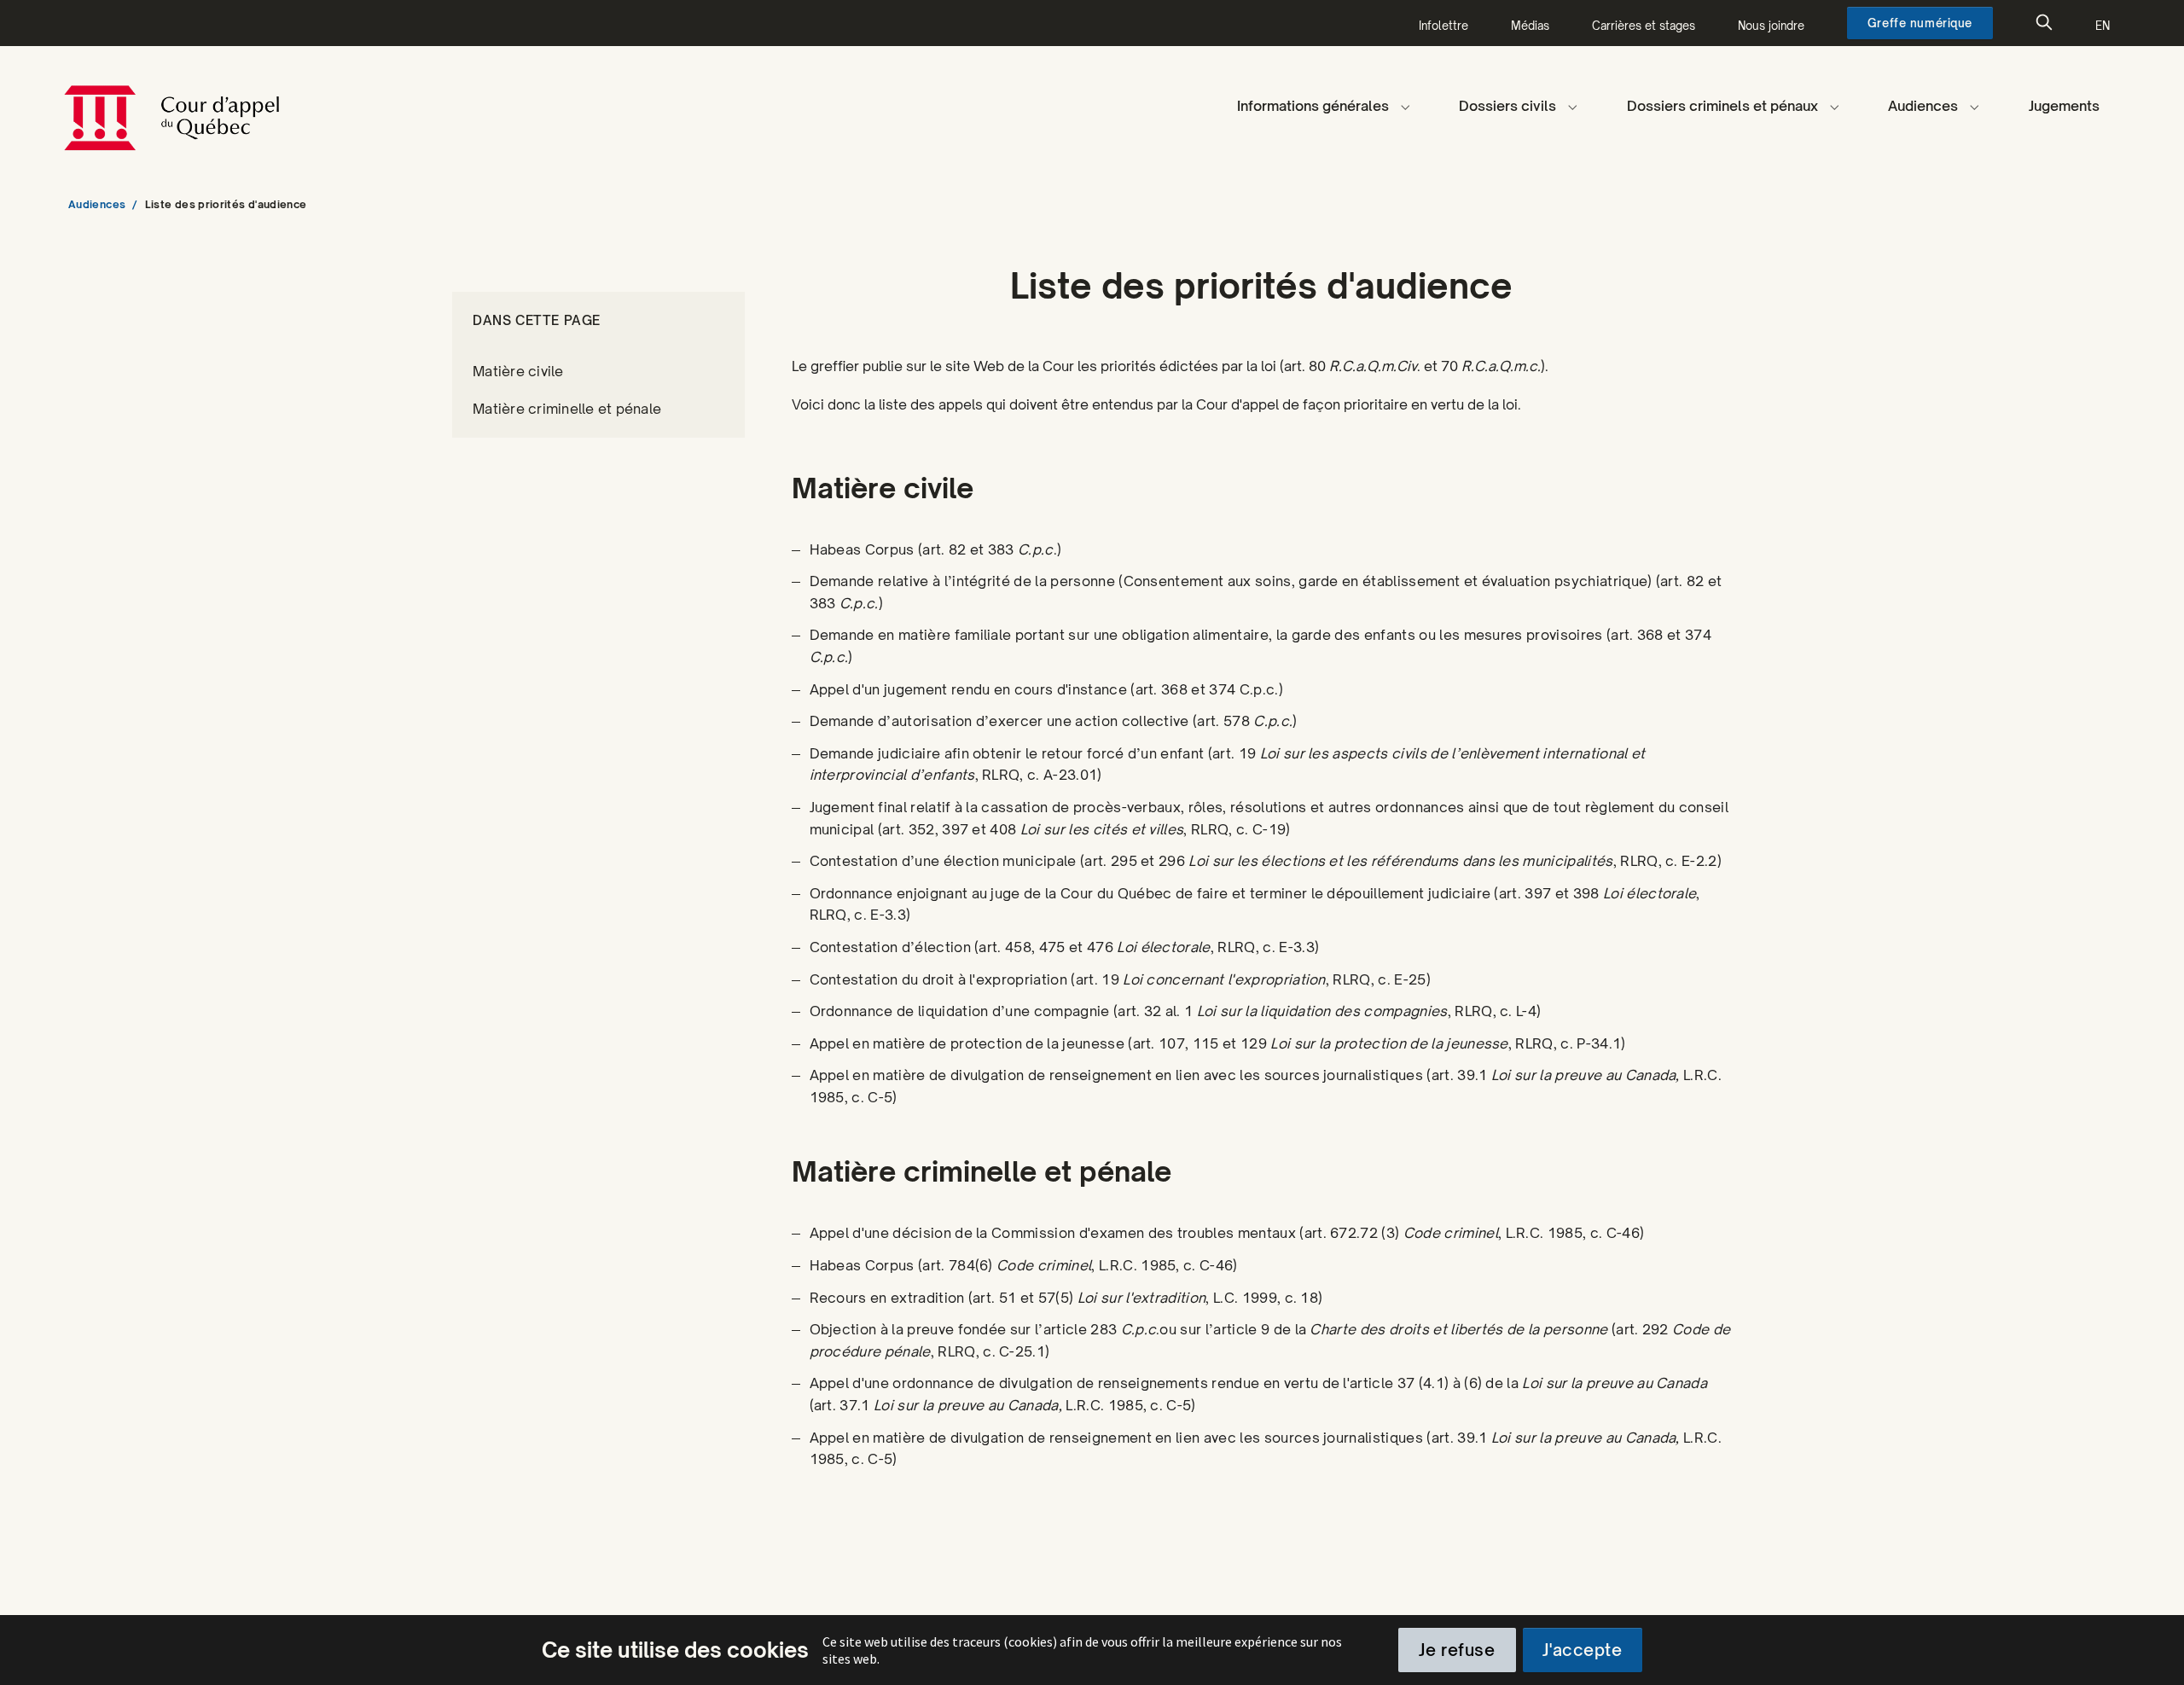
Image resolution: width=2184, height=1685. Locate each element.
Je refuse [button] (1457, 1650)
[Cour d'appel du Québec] (254, 106)
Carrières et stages (1644, 26)
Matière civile (518, 371)
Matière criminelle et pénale (567, 409)
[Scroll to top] (2151, 1652)
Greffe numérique (1920, 23)
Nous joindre (1771, 26)
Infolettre (1443, 26)
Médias (1530, 26)
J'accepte (1582, 1650)
